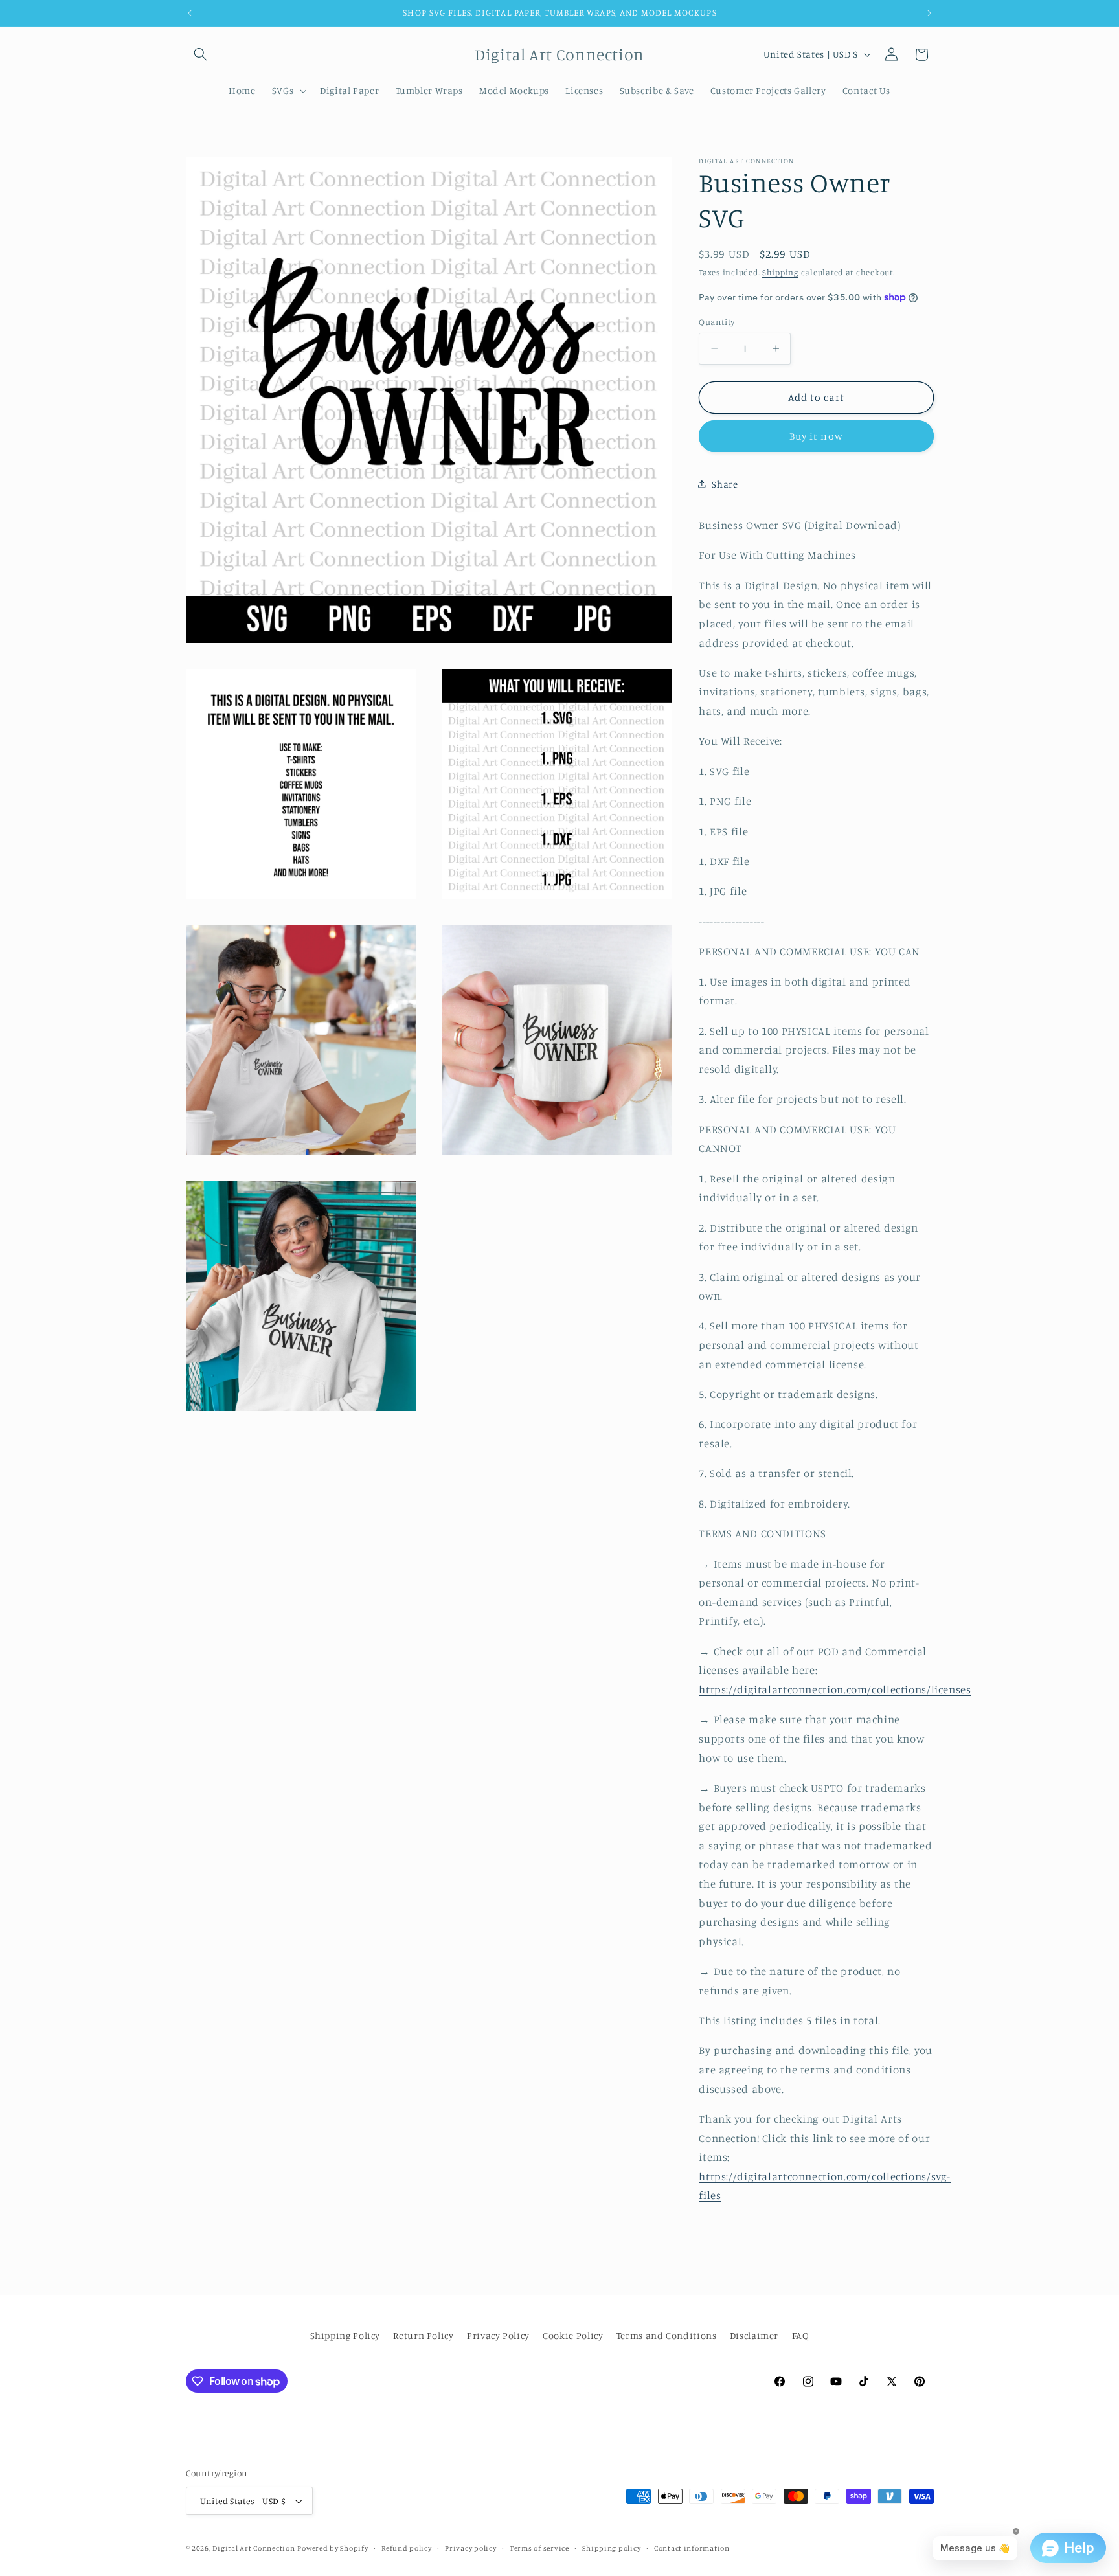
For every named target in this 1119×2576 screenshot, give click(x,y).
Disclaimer (754, 2335)
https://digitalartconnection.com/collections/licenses (835, 1689)
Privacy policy (470, 2548)
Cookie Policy (573, 2335)
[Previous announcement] (190, 13)
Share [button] (725, 484)
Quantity (717, 322)
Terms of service (539, 2548)
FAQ (801, 2335)
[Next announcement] (929, 13)
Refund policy (407, 2548)
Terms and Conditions (667, 2335)
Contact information (692, 2548)
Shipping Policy (345, 2335)
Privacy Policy (498, 2335)
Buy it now (816, 436)
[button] (201, 54)
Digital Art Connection (254, 2548)
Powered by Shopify (333, 2548)
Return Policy (423, 2335)
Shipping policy (611, 2548)
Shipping (780, 272)
